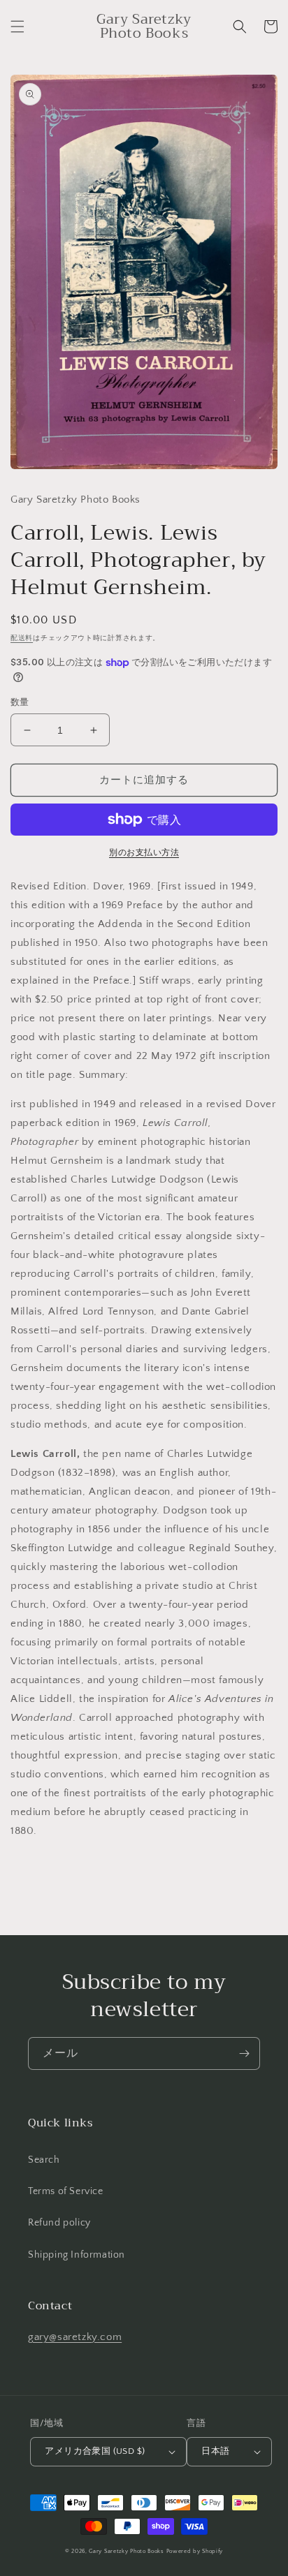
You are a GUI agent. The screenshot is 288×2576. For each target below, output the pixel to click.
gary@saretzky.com (75, 2337)
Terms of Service (66, 2191)
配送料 (22, 638)
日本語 (215, 2451)
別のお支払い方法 (144, 853)
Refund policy (59, 2223)
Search (44, 2160)
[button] (17, 27)
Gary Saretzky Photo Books (127, 2551)
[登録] (244, 2053)
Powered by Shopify (195, 2551)
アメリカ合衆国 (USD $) (95, 2451)
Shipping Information (77, 2255)
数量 (20, 702)
